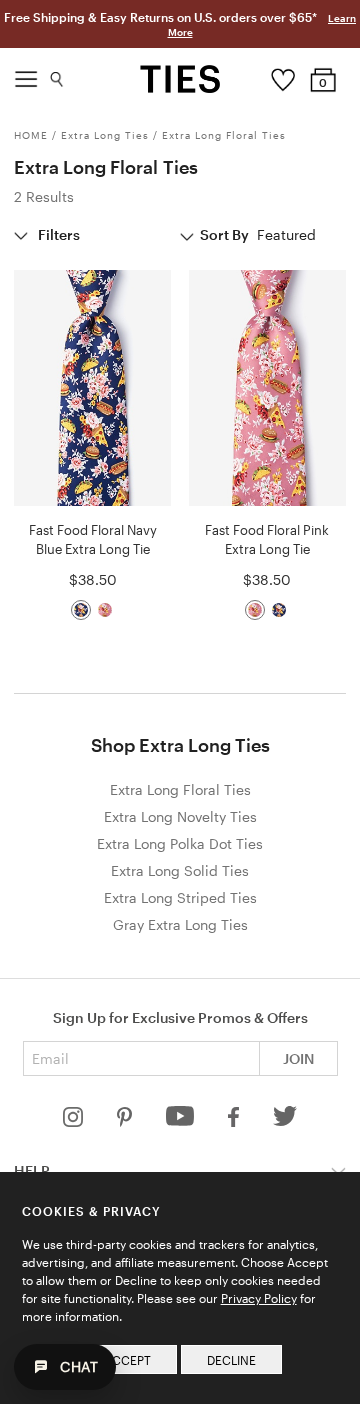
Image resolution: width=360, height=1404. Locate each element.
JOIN (298, 1058)
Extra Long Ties (105, 135)
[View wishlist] (283, 75)
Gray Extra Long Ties (180, 924)
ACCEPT (127, 1360)
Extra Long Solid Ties (180, 870)
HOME (31, 135)
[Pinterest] (126, 1121)
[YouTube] (182, 1121)
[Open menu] (26, 74)
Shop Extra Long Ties (180, 745)
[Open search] (57, 74)
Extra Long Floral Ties (224, 135)
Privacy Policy (259, 1298)
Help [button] (32, 1170)
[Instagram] (75, 1121)
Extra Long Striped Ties (180, 897)
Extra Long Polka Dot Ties (180, 843)
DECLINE (231, 1360)
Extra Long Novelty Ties (180, 816)
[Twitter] (285, 1121)
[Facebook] (235, 1121)
